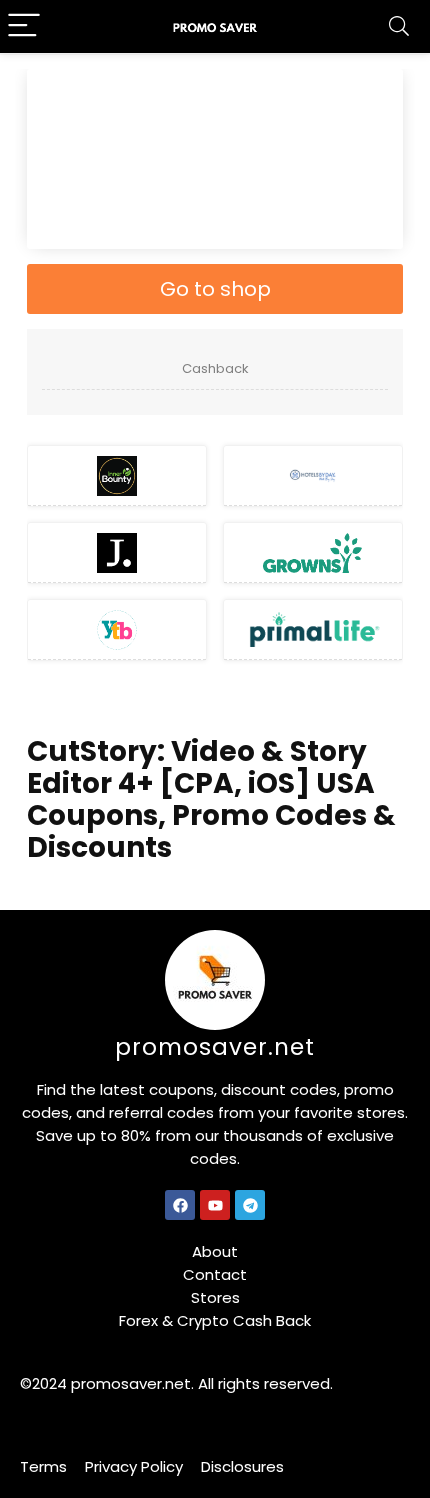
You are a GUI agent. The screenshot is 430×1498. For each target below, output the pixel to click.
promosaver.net (215, 1047)
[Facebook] (180, 1205)
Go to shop (215, 289)
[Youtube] (215, 1205)
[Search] (399, 26)
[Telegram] (250, 1205)
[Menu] (24, 26)
